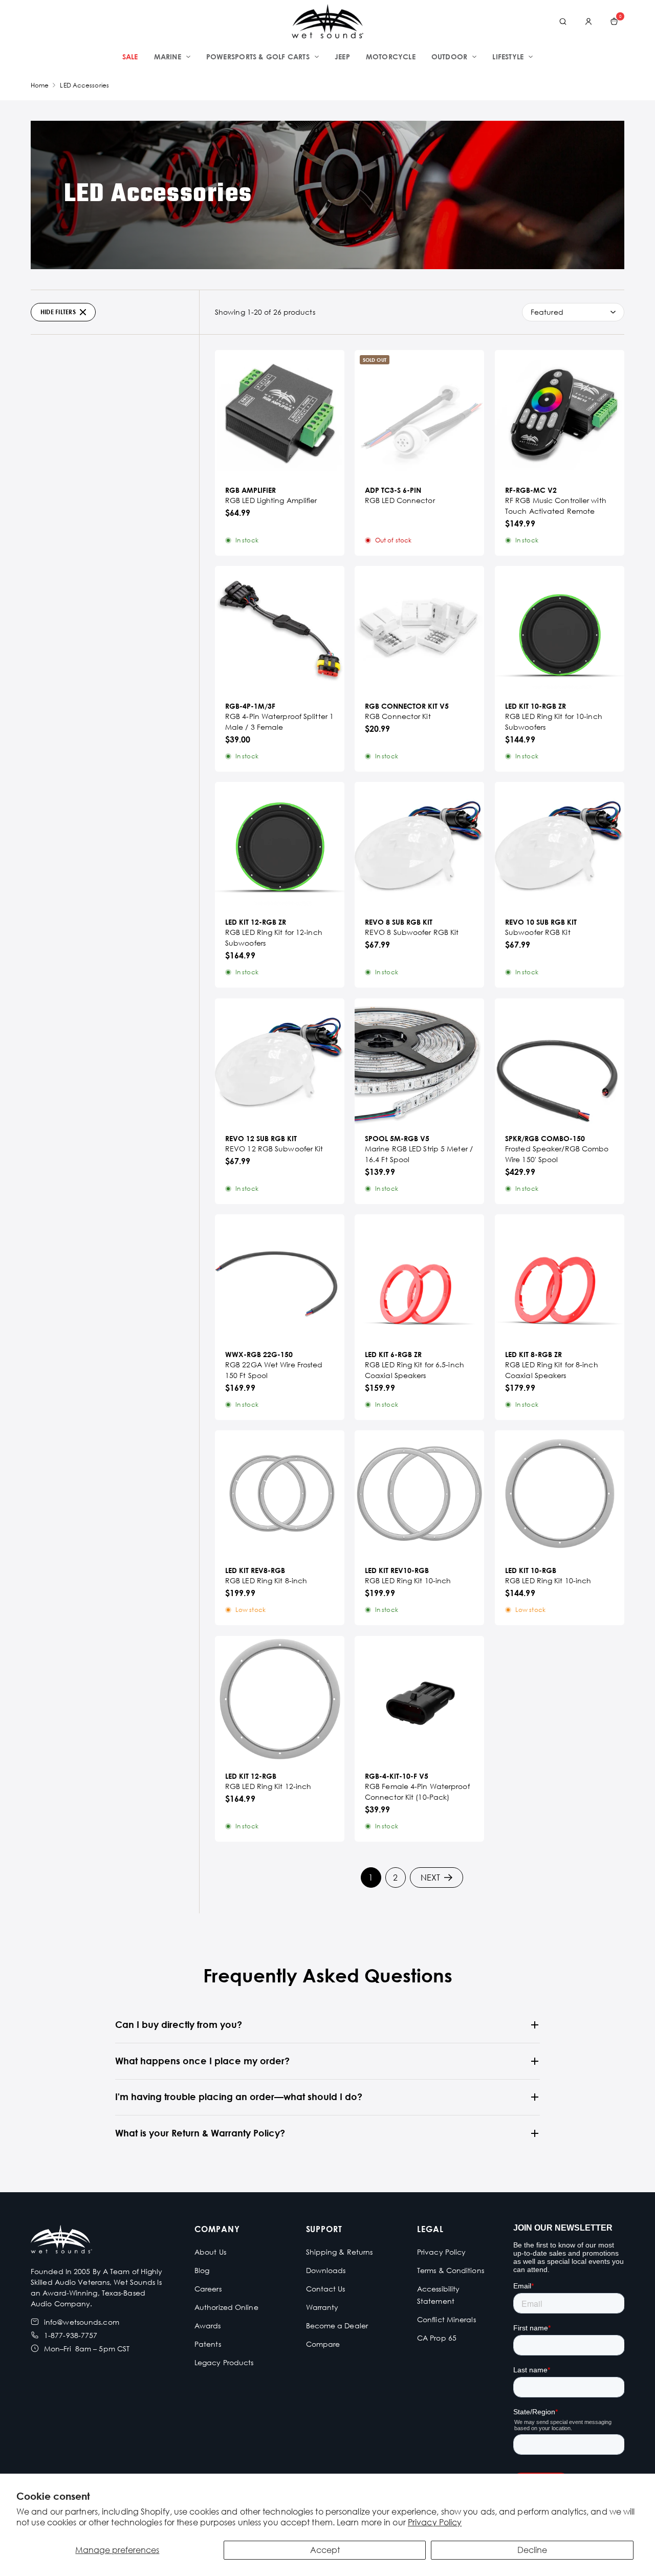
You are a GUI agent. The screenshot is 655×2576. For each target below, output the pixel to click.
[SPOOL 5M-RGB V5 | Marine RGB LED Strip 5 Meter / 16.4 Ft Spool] (419, 1063)
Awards (208, 2326)
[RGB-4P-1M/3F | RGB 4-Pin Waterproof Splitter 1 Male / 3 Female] (280, 631)
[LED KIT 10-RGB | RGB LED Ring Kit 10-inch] (560, 1495)
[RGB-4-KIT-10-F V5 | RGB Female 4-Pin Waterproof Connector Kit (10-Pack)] (419, 1701)
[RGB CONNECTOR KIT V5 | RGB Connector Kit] (419, 631)
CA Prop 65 (437, 2338)
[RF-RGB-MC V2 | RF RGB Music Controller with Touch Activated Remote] (560, 415)
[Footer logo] (61, 2241)
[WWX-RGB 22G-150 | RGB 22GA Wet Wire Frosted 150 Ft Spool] (280, 1279)
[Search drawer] (563, 21)
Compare (323, 2344)
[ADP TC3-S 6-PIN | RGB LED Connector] (419, 415)
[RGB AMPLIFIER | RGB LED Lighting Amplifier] (280, 415)
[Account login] (588, 21)
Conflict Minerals (446, 2319)
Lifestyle (508, 57)
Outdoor (449, 57)
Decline (532, 2550)
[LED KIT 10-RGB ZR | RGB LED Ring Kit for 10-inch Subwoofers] (560, 631)
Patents (208, 2344)
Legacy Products (224, 2362)
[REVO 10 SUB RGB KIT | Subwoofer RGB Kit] (560, 847)
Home (40, 85)
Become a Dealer (337, 2326)
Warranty (322, 2307)
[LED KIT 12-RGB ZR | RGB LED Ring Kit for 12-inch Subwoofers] (280, 847)
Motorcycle (391, 57)
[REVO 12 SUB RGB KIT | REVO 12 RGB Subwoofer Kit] (280, 1063)
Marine (168, 57)
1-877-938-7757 (71, 2335)
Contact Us (326, 2289)
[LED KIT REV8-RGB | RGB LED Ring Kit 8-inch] (280, 1495)
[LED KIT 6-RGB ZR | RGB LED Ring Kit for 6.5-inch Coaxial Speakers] (419, 1279)
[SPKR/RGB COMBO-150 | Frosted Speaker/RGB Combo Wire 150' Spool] (560, 1063)
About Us (210, 2252)
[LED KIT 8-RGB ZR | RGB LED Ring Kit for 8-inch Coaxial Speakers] (560, 1279)
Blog (202, 2270)
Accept (325, 2550)
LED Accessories (84, 85)
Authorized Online (226, 2307)
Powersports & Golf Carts (258, 57)
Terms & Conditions (451, 2270)
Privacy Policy (435, 2522)
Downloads (326, 2270)
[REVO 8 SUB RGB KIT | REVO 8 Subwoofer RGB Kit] (419, 847)
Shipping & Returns (340, 2252)
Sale (130, 57)
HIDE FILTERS (58, 312)
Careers (208, 2289)
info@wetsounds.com (82, 2322)
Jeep (342, 57)
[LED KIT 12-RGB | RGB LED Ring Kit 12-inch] (280, 1701)
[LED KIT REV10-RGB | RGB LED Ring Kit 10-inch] (419, 1495)
